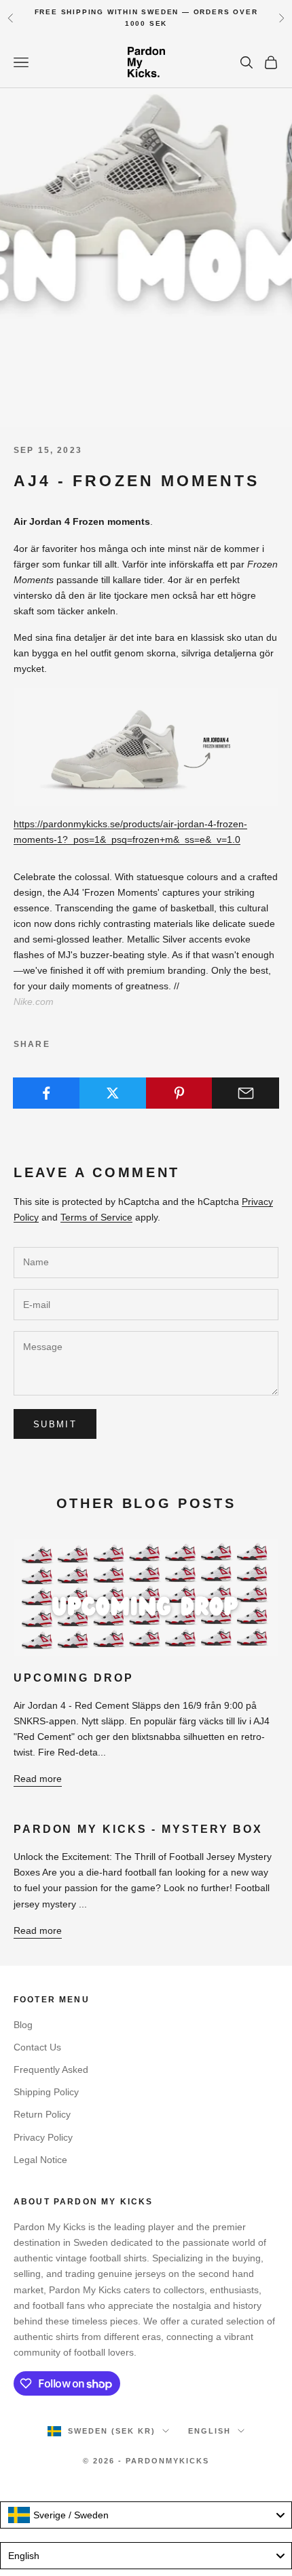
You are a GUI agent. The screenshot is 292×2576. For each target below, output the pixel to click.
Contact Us (37, 2047)
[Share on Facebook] (47, 1093)
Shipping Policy (46, 2092)
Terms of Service (96, 1217)
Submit (55, 1424)
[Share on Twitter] (113, 1093)
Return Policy (42, 2114)
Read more (38, 1779)
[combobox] (146, 2515)
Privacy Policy (43, 2137)
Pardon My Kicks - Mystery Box (138, 1829)
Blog (23, 2025)
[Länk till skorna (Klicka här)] (146, 746)
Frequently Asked (51, 2069)
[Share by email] (245, 1093)
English (209, 2431)
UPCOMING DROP (74, 1678)
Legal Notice (40, 2160)
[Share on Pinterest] (180, 1093)
